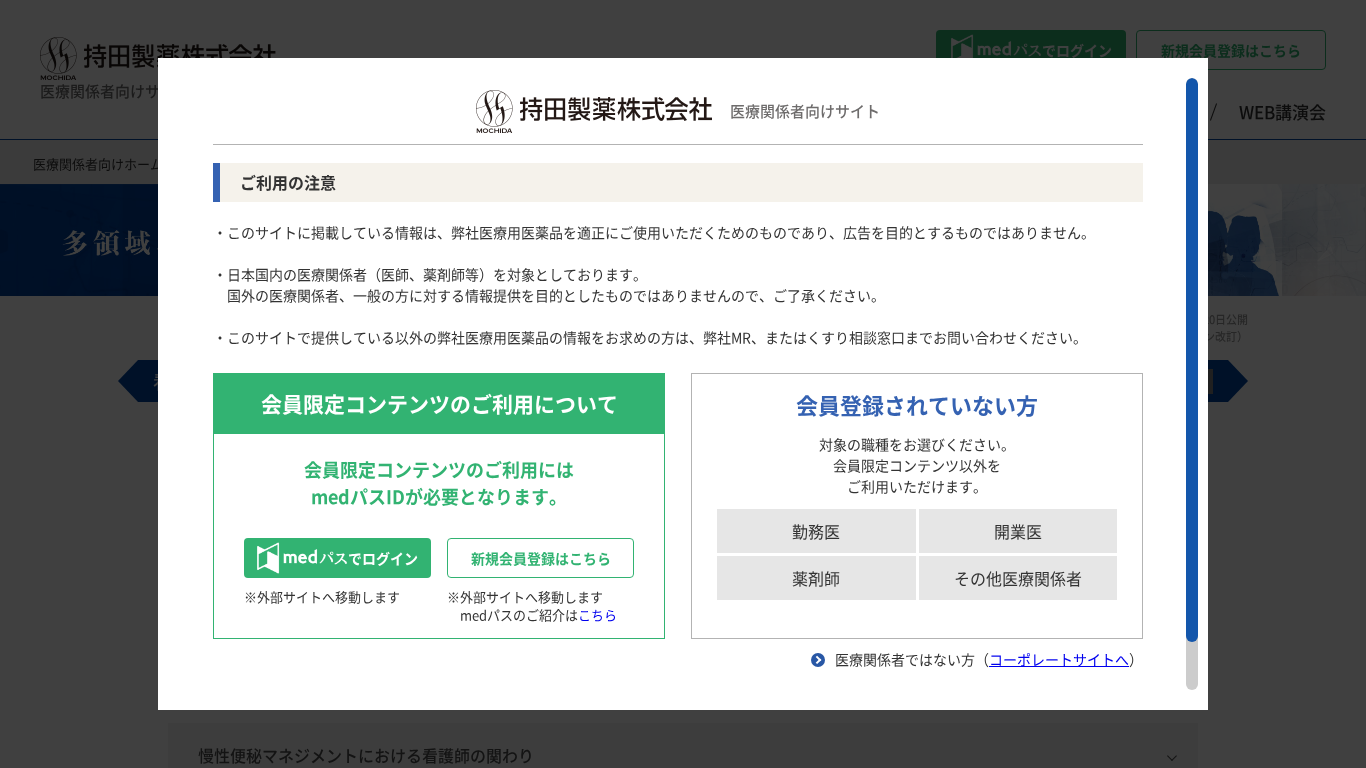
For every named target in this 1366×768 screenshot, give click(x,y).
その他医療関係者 (1018, 578)
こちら (597, 614)
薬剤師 (816, 578)
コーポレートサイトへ (1059, 659)
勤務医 (816, 531)
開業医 (1018, 531)
